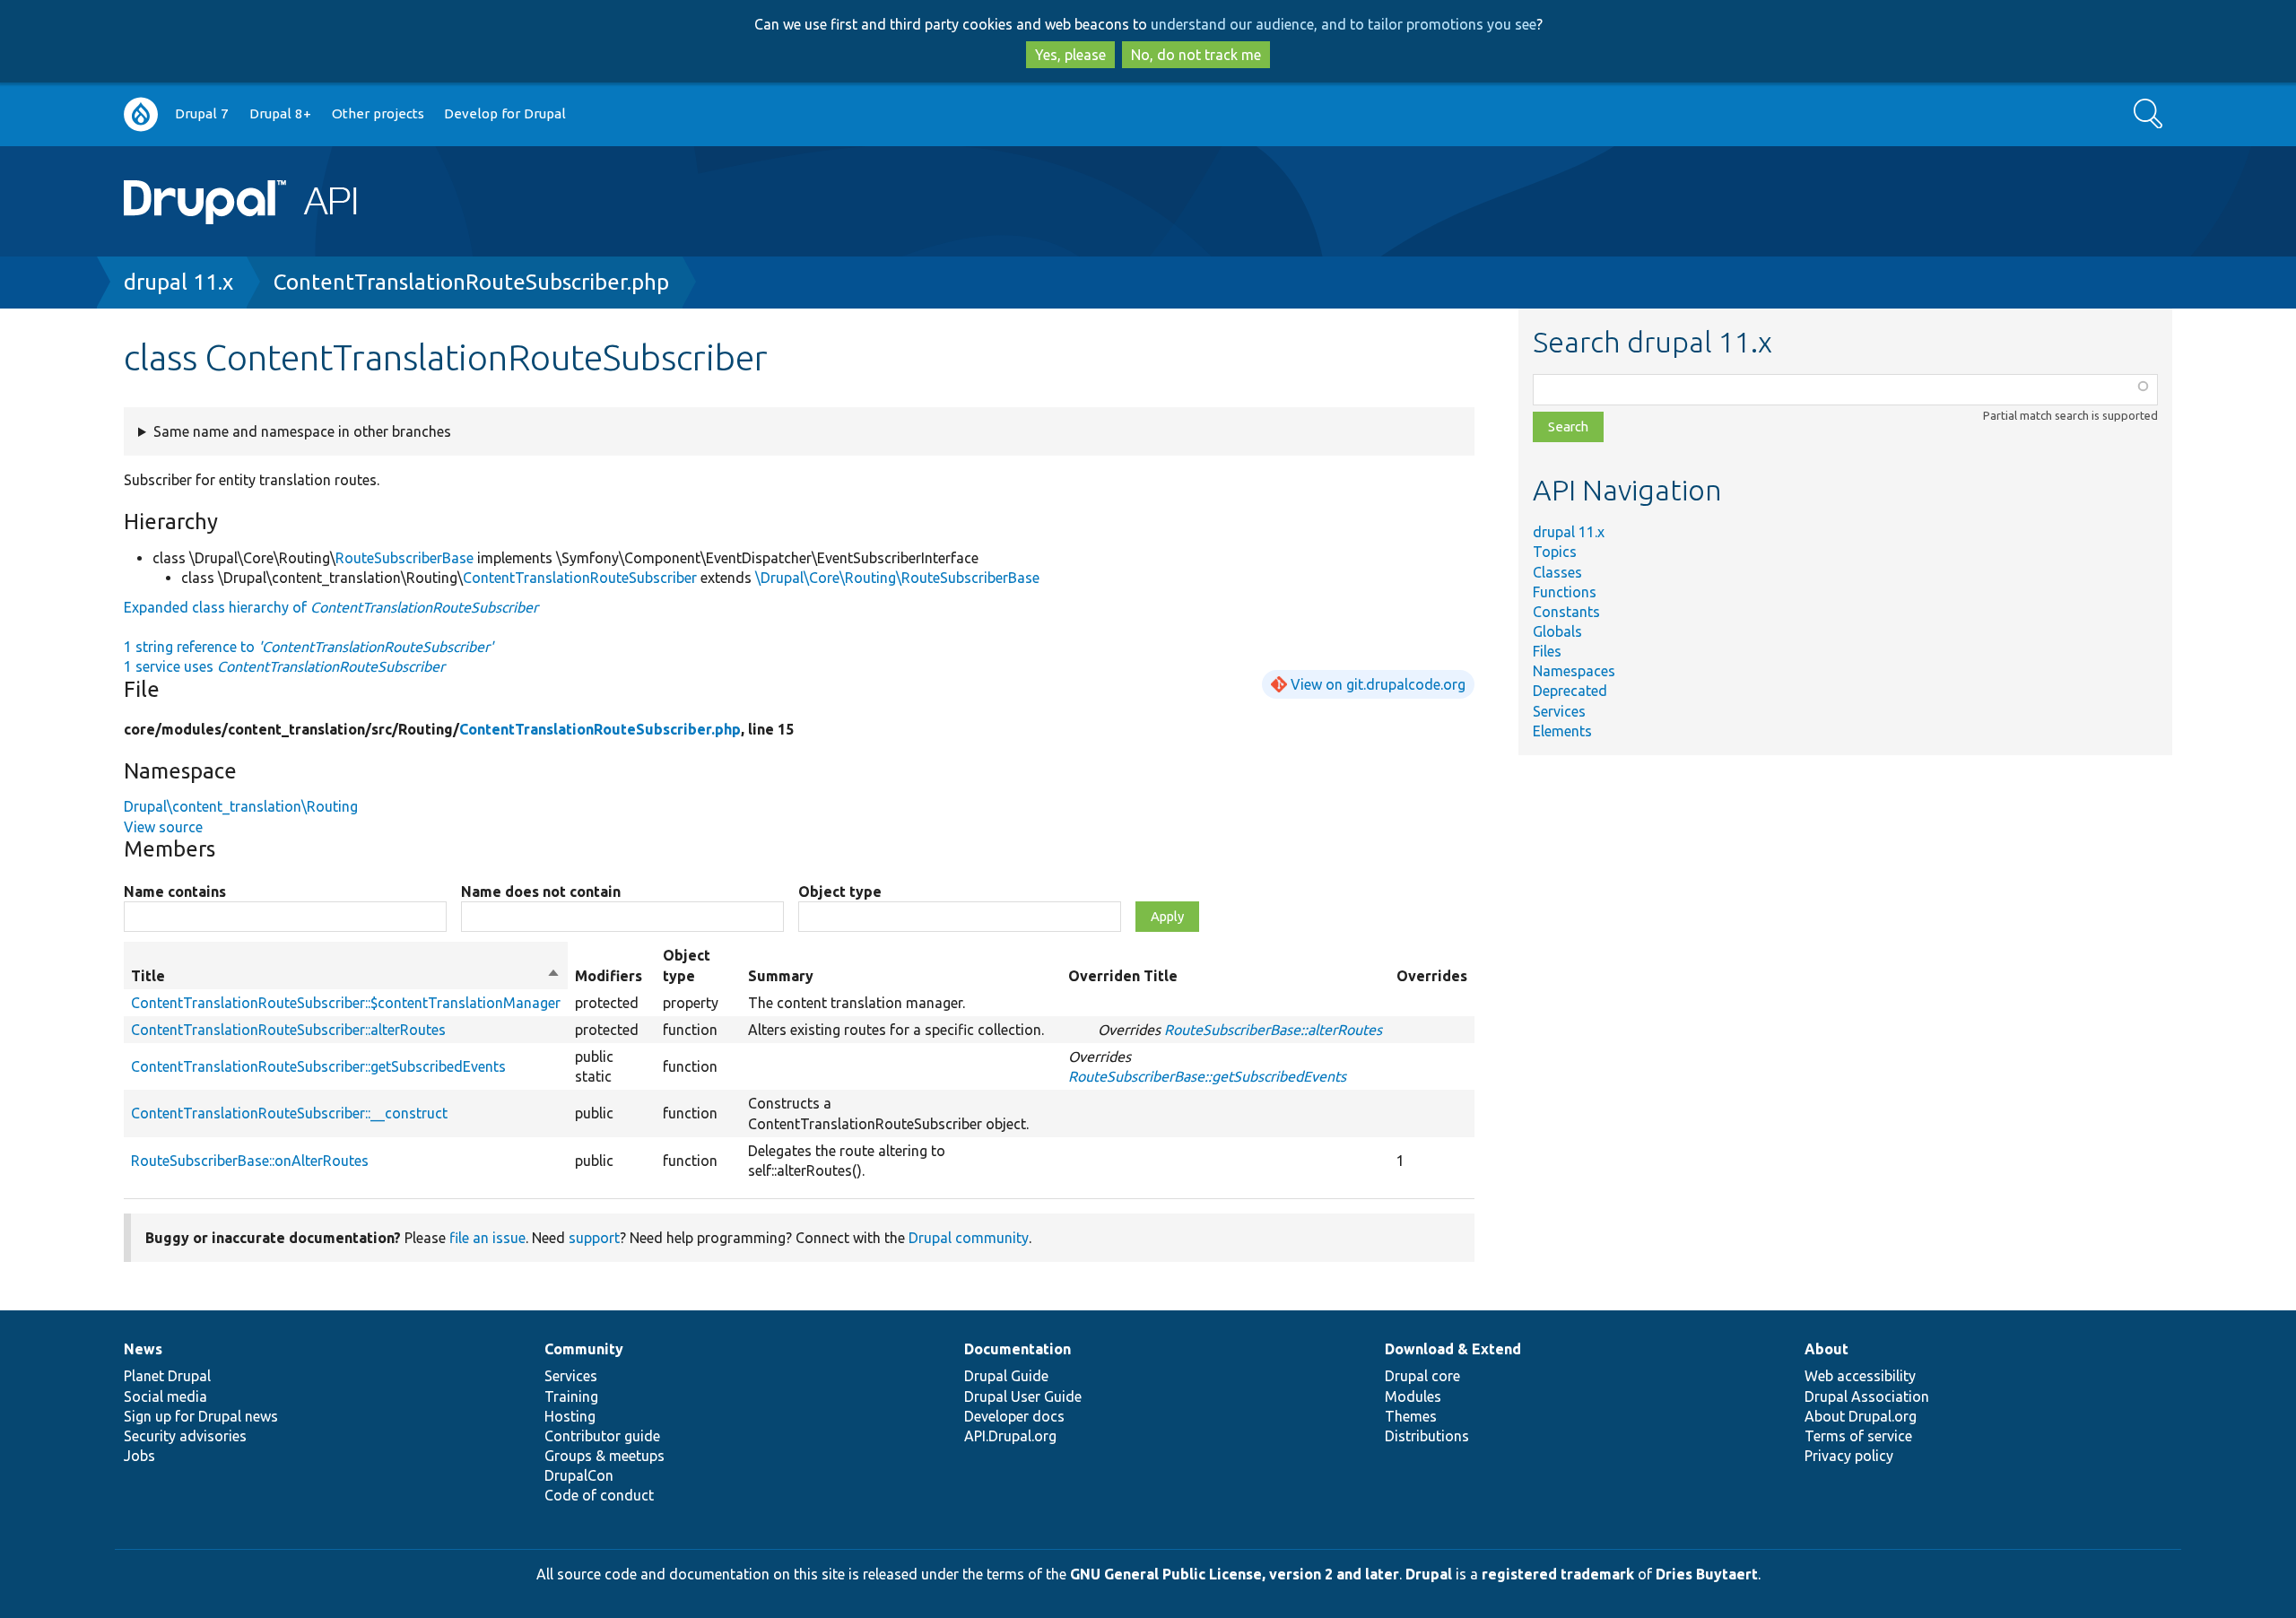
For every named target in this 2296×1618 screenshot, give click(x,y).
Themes (1411, 1416)
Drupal (1429, 1574)
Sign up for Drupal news (201, 1416)
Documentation (1018, 1349)
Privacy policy (1849, 1456)
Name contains (175, 892)
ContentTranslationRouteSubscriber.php (471, 282)
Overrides (1432, 976)
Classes (1557, 572)
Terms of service (1858, 1436)
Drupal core (1422, 1376)
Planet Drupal (167, 1376)
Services (1559, 711)
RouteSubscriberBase (404, 558)
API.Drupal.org (1010, 1436)
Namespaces (1574, 671)
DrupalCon (579, 1475)
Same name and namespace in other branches (302, 431)
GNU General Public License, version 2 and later (1235, 1574)
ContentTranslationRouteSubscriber (580, 578)
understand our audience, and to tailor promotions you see (1344, 24)
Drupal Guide (1006, 1376)
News (143, 1349)
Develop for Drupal (505, 113)
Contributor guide (602, 1436)
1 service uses (284, 666)
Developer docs (1014, 1416)
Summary (781, 976)
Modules (1413, 1396)
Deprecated (1570, 691)
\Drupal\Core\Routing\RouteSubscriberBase (897, 578)
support (594, 1238)
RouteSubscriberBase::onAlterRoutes (250, 1161)
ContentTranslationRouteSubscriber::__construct (289, 1113)
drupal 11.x (178, 282)
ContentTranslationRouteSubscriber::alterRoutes (288, 1030)
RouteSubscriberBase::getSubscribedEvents (1207, 1076)
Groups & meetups (604, 1456)
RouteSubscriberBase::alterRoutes (1273, 1030)
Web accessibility (1860, 1376)
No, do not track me (1196, 55)
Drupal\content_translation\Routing (241, 806)
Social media (165, 1396)
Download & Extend (1453, 1349)
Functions (1565, 592)
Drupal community (969, 1238)
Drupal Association (1867, 1396)
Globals (1557, 631)
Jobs (139, 1456)
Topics (1555, 552)
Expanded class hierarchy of (331, 607)
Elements (1562, 731)
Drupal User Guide (1023, 1396)
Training (571, 1396)
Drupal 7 (202, 113)
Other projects (378, 113)
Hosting (570, 1416)
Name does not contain (541, 892)
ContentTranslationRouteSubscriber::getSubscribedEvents (318, 1066)
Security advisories (185, 1436)
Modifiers (609, 976)
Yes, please (1070, 55)
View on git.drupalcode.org (1378, 684)
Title (346, 977)
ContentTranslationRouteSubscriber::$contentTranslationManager (346, 1003)
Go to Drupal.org (141, 114)
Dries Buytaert (1707, 1574)
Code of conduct (599, 1495)
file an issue (487, 1238)
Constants (1566, 612)
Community (584, 1349)
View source (163, 827)
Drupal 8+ (280, 113)
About (1826, 1349)
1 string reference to (309, 647)
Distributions (1427, 1436)
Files (1547, 651)
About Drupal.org (1861, 1416)
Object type (840, 892)
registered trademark (1558, 1574)
